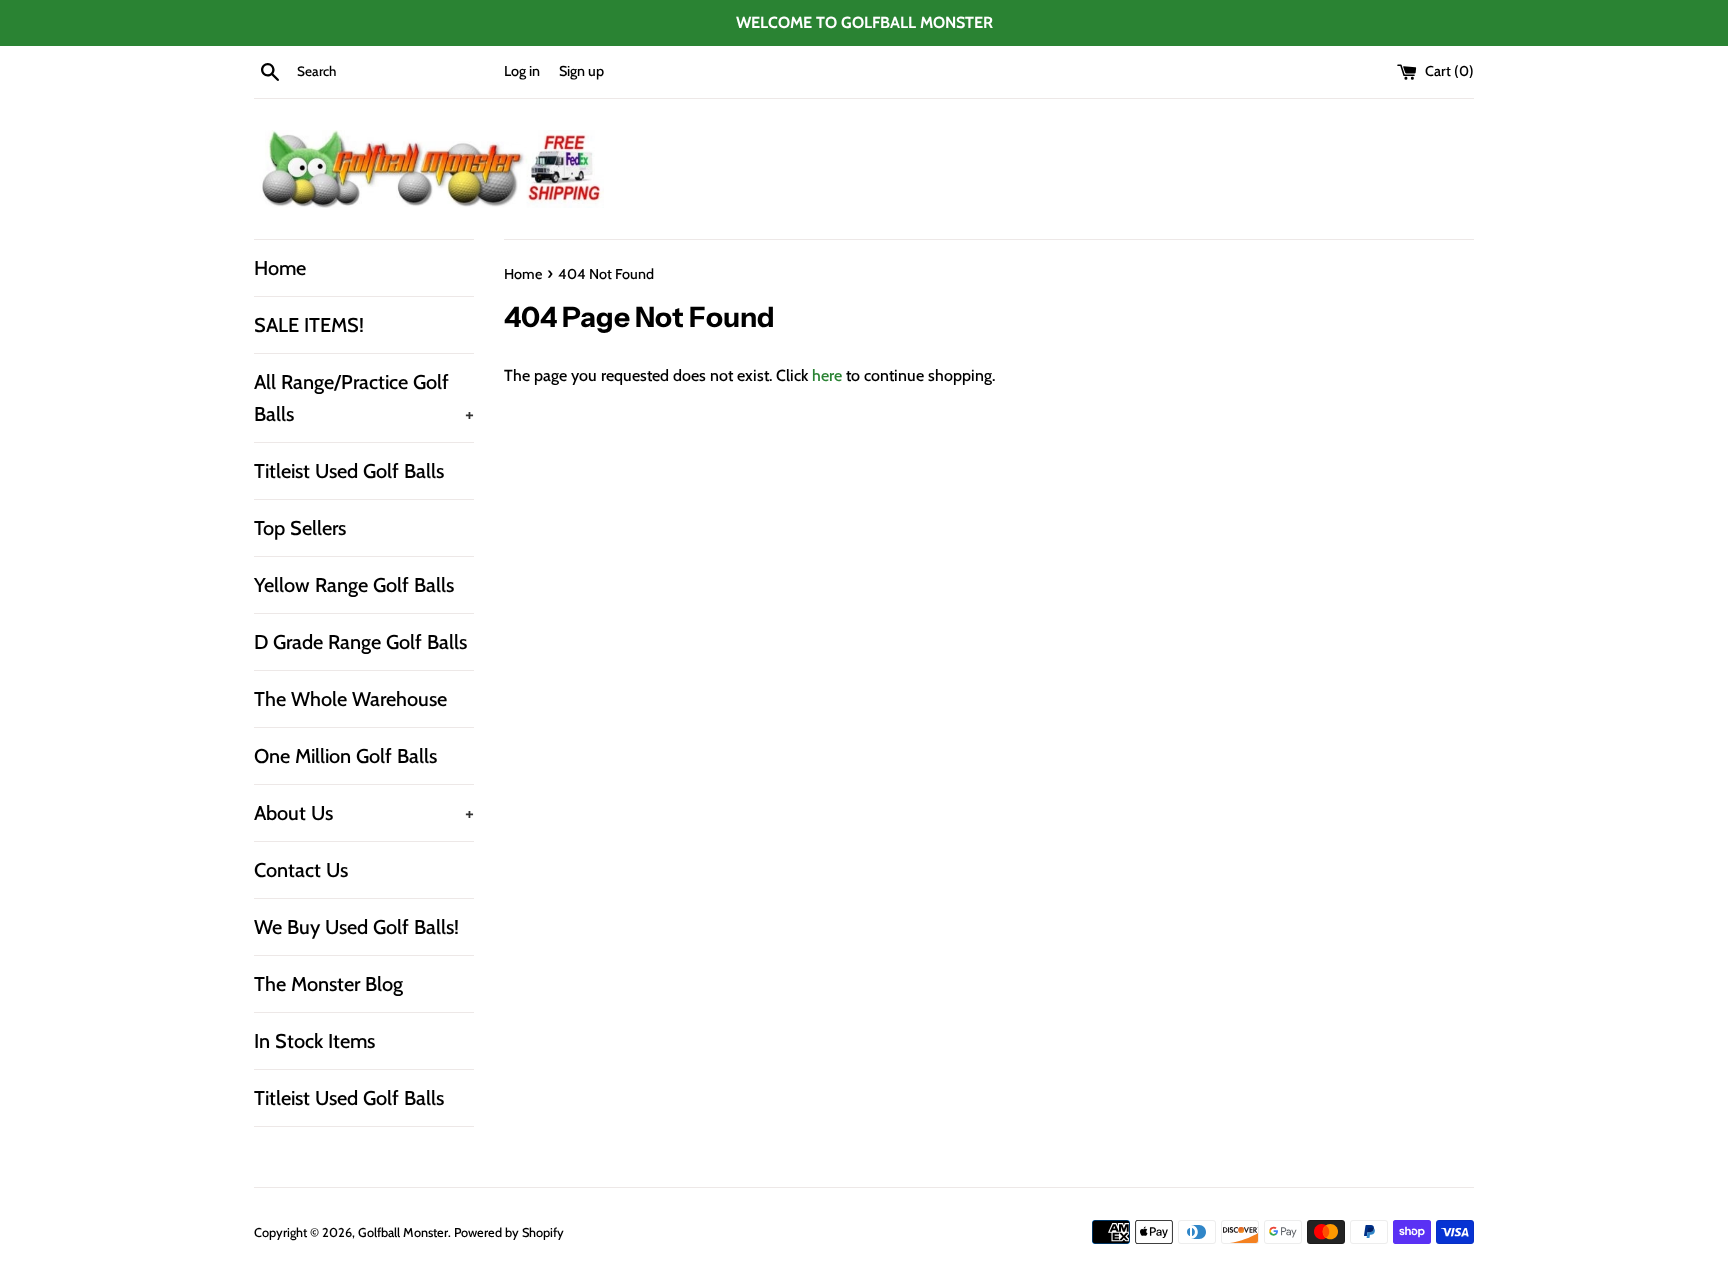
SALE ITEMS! (309, 325)
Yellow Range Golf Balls (354, 585)
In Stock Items (314, 1041)
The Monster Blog (328, 984)
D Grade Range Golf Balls (360, 642)
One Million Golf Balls (345, 756)
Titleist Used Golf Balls (349, 471)
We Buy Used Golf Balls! (356, 927)
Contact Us (301, 870)
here (827, 375)
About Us (364, 813)
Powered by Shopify (509, 1232)
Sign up (581, 71)
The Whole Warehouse (350, 699)
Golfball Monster (403, 1232)
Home (280, 268)
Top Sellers (300, 528)
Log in (522, 71)
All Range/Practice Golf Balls (364, 398)
